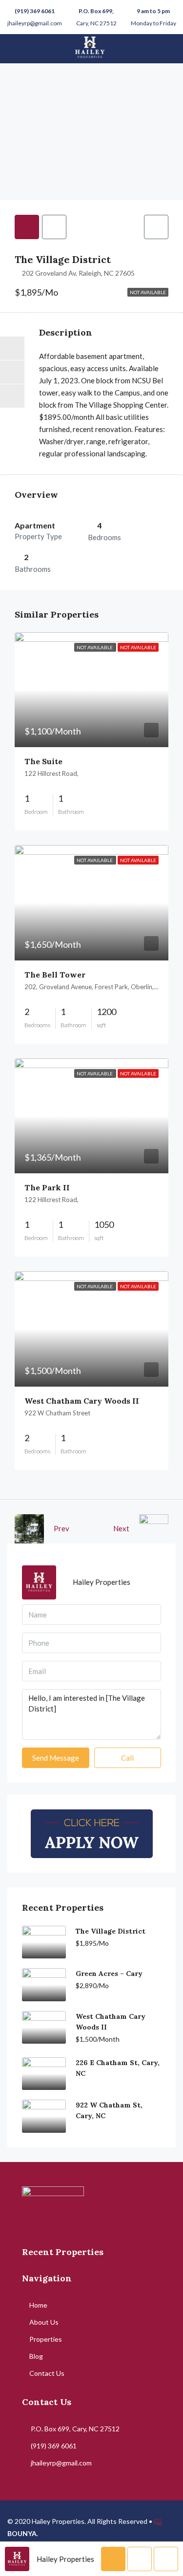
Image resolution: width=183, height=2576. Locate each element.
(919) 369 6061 (35, 11)
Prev (61, 1528)
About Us (44, 2322)
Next (121, 1528)
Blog (36, 2356)
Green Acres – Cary (109, 1974)
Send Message (56, 1758)
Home (38, 2305)
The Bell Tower (55, 975)
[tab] (27, 227)
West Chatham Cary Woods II (82, 1401)
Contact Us (47, 2373)
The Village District (111, 1931)
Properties (46, 2339)
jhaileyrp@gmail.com (35, 23)
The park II (47, 1187)
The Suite (43, 761)
